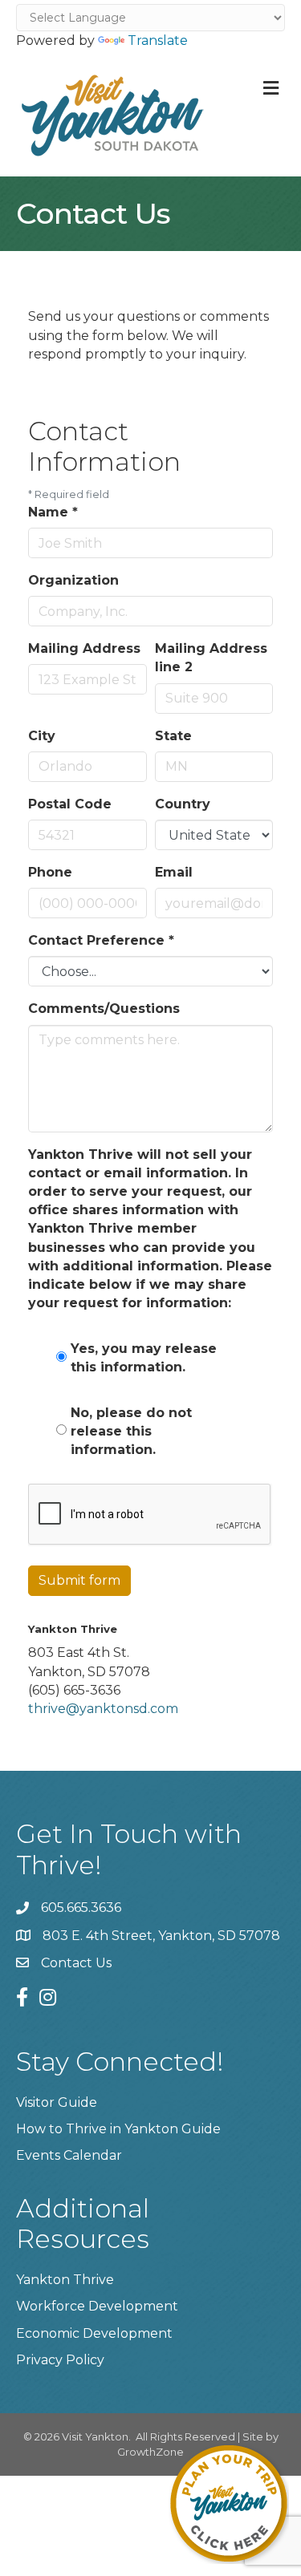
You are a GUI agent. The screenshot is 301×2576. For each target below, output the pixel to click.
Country (183, 804)
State (173, 736)
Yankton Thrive (65, 2280)
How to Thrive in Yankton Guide (118, 2129)
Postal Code (70, 804)
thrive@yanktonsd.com (103, 1709)
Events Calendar (69, 2155)
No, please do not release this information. (131, 1431)
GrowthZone (150, 2452)
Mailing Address (84, 648)
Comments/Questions (104, 1009)
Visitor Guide (57, 2102)
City (42, 736)
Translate (158, 41)
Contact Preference (101, 940)
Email (174, 872)
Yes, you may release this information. (144, 1358)
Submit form (79, 1580)
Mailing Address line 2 (211, 658)
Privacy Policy (60, 2360)
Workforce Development (97, 2306)
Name (53, 512)
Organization (73, 580)
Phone (50, 872)
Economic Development (94, 2333)
